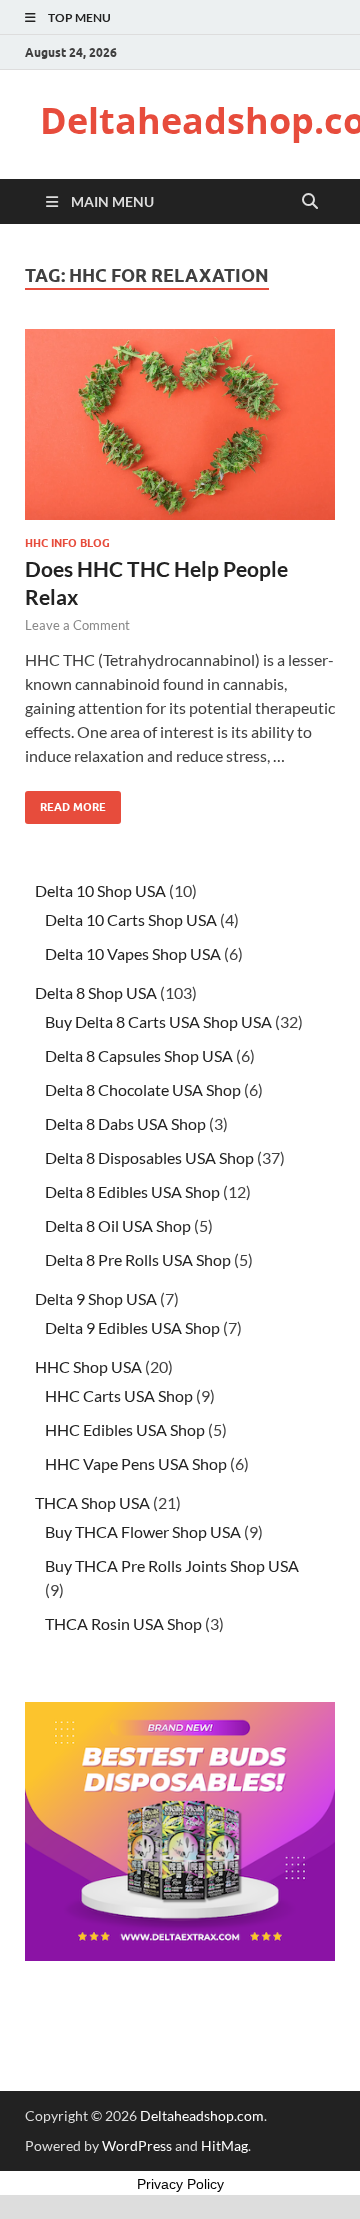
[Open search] (310, 202)
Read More (65, 802)
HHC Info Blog (67, 543)
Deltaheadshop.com (202, 2115)
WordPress (137, 2145)
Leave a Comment (77, 625)
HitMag (224, 2145)
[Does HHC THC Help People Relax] (180, 425)
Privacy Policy (180, 2184)
